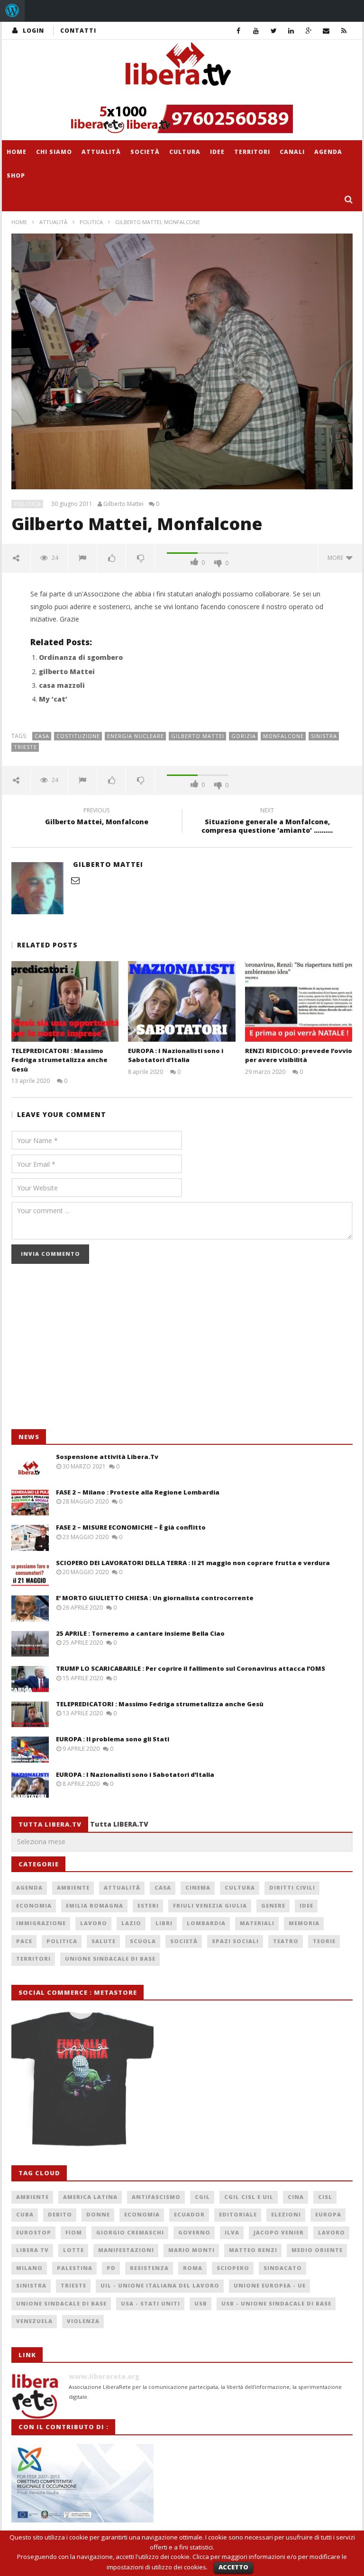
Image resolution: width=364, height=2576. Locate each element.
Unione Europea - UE (270, 2285)
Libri (164, 1923)
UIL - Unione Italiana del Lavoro (160, 2285)
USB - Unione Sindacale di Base (276, 2303)
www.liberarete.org (104, 2376)
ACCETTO (233, 2567)
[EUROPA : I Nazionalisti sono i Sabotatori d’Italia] (182, 1001)
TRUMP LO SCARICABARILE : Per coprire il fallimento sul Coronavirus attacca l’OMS (191, 1668)
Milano (29, 2268)
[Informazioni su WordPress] (12, 11)
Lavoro (94, 1923)
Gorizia (244, 736)
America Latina (90, 2197)
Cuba (25, 2214)
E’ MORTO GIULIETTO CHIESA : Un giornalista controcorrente (155, 1598)
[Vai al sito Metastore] (82, 2077)
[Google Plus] (309, 31)
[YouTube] (256, 31)
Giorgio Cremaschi (130, 2232)
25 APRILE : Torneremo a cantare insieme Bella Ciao (140, 1633)
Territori (252, 152)
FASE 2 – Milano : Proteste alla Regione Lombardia (138, 1492)
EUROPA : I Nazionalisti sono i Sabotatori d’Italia (176, 1055)
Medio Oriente (317, 2250)
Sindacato (283, 2268)
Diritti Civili (292, 1887)
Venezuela (34, 2321)
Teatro (286, 1941)
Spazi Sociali (235, 1941)
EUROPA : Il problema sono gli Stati (113, 1739)
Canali (292, 152)
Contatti (78, 31)
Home (17, 152)
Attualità (101, 152)
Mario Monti (191, 2250)
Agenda (328, 152)
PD (111, 2268)
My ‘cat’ (53, 699)
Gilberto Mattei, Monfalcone (97, 818)
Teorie (324, 1941)
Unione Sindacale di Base (110, 1959)
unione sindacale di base (61, 2303)
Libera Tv (32, 2250)
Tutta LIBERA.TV (119, 1824)
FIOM (74, 2232)
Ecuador (189, 2214)
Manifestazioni (126, 2250)
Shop (16, 176)
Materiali (257, 1923)
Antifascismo (156, 2197)
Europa (328, 2214)
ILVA (232, 2232)
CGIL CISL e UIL (249, 2197)
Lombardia (206, 1923)
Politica (91, 222)
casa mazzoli (62, 685)
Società (145, 152)
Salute (104, 1941)
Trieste (25, 747)
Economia (34, 1905)
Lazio (131, 1923)
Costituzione (78, 736)
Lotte (73, 2250)
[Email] (326, 31)
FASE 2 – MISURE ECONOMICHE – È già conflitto (131, 1527)
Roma (193, 2268)
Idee (217, 152)
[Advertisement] (82, 1351)
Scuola (143, 1941)
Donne (98, 2214)
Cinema (198, 1887)
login (33, 31)
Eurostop (34, 2232)
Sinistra (324, 736)
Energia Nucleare (136, 736)
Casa (42, 736)
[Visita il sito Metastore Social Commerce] (182, 119)
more (337, 558)
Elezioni (286, 2214)
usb (201, 2303)
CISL (325, 2197)
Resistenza (149, 2268)
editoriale (238, 2214)
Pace (24, 1941)
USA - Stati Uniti (150, 2303)
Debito (60, 2214)
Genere (273, 1905)
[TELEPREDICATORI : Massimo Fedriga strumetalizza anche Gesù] (65, 1001)
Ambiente (73, 1887)
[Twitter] (274, 31)
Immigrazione (41, 1923)
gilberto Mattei (67, 671)
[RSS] (344, 31)
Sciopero (233, 2268)
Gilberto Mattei (123, 504)
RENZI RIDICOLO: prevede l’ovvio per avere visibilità (299, 1055)
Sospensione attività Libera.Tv (107, 1457)
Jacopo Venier (279, 2232)
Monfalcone (283, 736)
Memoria (304, 1923)
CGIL (202, 2197)
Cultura (185, 152)
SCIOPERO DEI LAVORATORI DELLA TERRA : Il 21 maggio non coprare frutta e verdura (193, 1563)
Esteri (148, 1905)
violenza (83, 2321)
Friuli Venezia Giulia (210, 1905)
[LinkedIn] (291, 31)
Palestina (75, 2268)
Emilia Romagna (95, 1905)
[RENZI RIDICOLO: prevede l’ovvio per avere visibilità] (299, 1001)
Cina (296, 2197)
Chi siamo (54, 152)
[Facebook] (239, 31)
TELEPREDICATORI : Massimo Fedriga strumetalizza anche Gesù (59, 1060)
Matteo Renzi (253, 2250)
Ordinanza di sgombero (81, 657)
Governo (194, 2232)
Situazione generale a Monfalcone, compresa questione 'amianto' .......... (267, 822)
